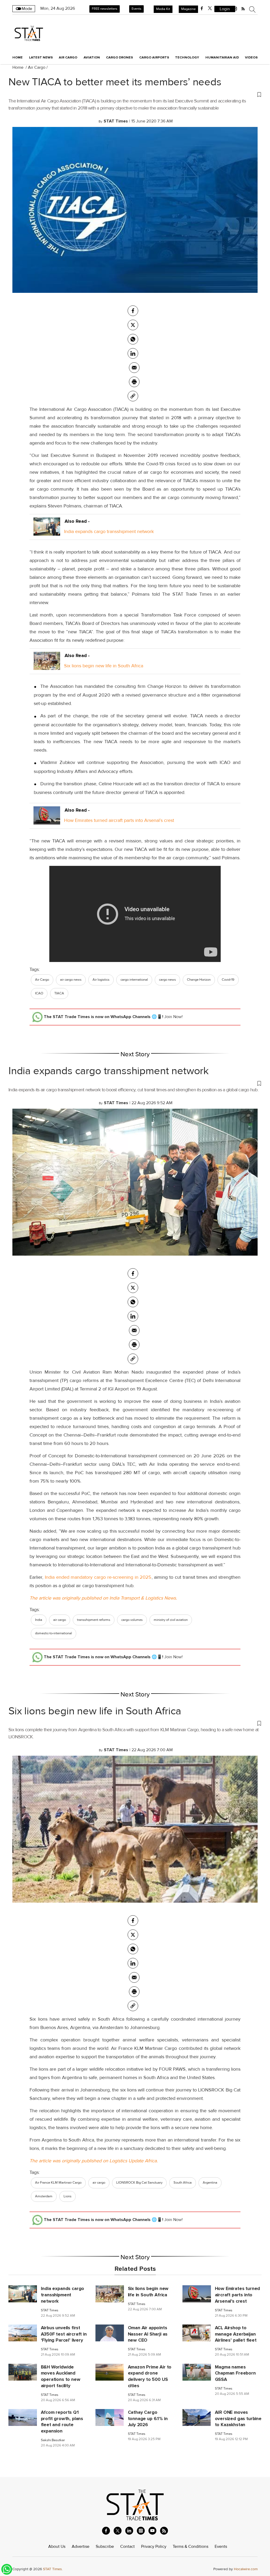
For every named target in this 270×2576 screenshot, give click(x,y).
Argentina (210, 2183)
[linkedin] (129, 2531)
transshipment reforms (94, 1620)
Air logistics (101, 980)
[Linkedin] (133, 353)
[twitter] (210, 8)
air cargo (60, 1620)
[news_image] (23, 2293)
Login (225, 9)
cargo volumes (132, 1620)
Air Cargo (37, 67)
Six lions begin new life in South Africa (104, 666)
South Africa (183, 2183)
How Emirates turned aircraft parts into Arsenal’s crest (119, 820)
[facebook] (202, 8)
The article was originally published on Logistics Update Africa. (94, 2161)
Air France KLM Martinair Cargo (58, 2183)
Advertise (81, 2547)
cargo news (167, 980)
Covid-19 (228, 980)
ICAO (39, 993)
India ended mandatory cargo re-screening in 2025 (97, 1577)
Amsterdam (44, 2196)
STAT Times (50, 2310)
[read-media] (47, 531)
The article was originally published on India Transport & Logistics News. (103, 1598)
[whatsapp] (133, 339)
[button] (135, 94)
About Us (57, 2547)
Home (18, 57)
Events (136, 9)
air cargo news (71, 980)
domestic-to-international (54, 1633)
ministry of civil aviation (171, 1620)
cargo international (134, 980)
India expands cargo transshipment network (109, 531)
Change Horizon (199, 980)
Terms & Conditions (191, 2547)
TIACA (59, 993)
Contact (127, 2547)
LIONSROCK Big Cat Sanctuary (139, 2183)
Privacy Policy (154, 2547)
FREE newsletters (105, 9)
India (39, 1620)
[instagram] (141, 2531)
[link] (133, 396)
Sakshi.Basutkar (53, 2440)
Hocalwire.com (246, 2569)
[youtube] (152, 2531)
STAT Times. (53, 2569)
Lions (67, 2196)
